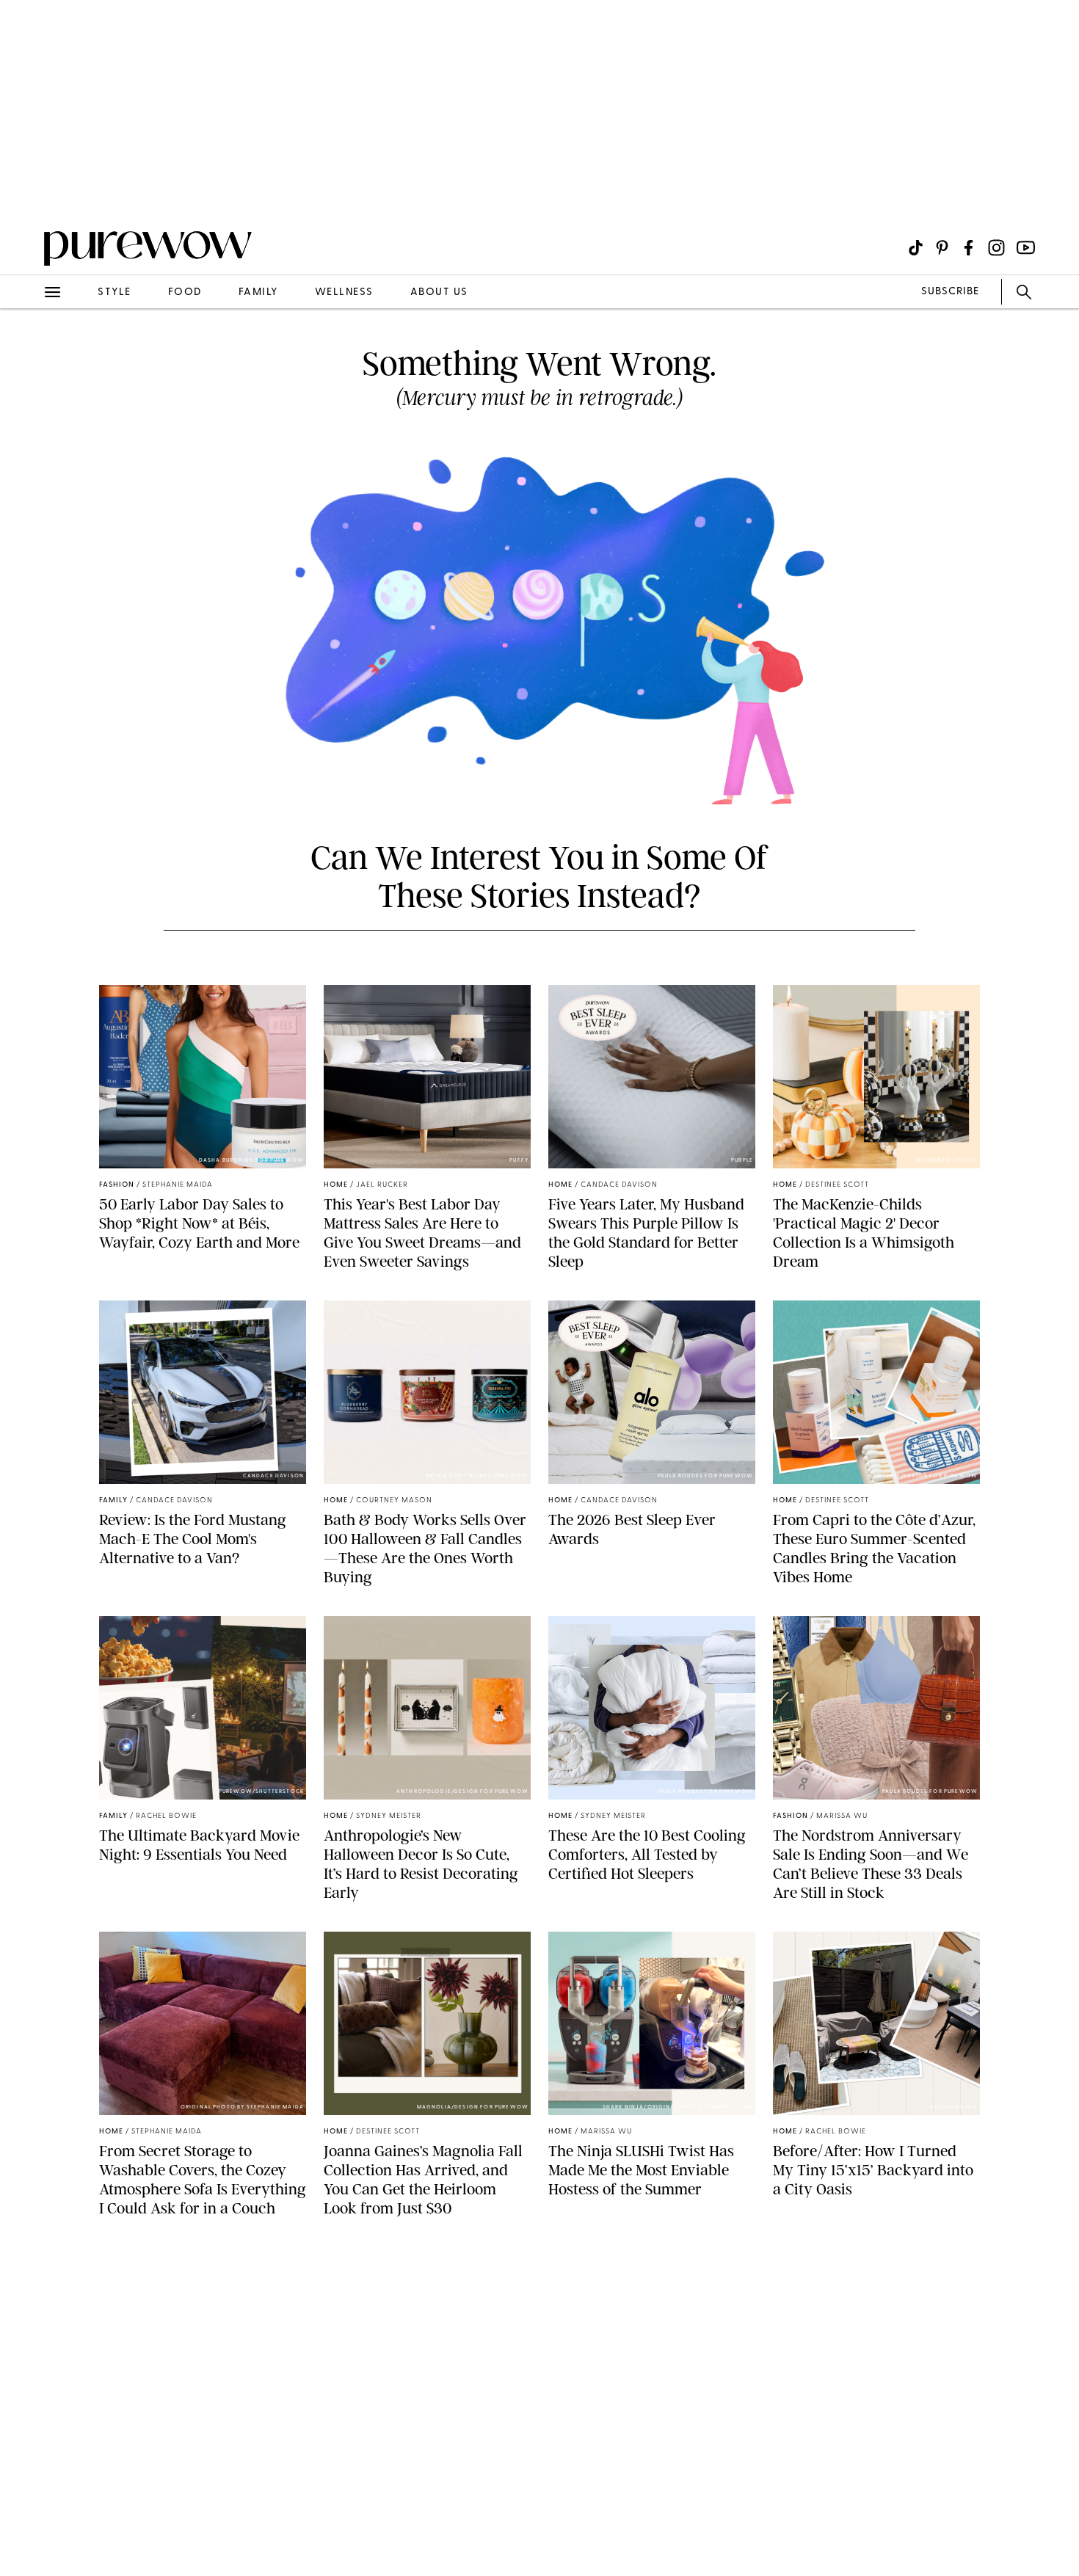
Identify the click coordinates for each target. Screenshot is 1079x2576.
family (258, 292)
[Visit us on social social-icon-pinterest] (942, 248)
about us (439, 292)
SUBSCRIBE (950, 292)
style (115, 292)
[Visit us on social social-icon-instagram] (996, 248)
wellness (344, 292)
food (185, 292)
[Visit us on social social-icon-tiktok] (916, 248)
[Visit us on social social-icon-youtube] (1026, 248)
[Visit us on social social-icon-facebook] (969, 248)
